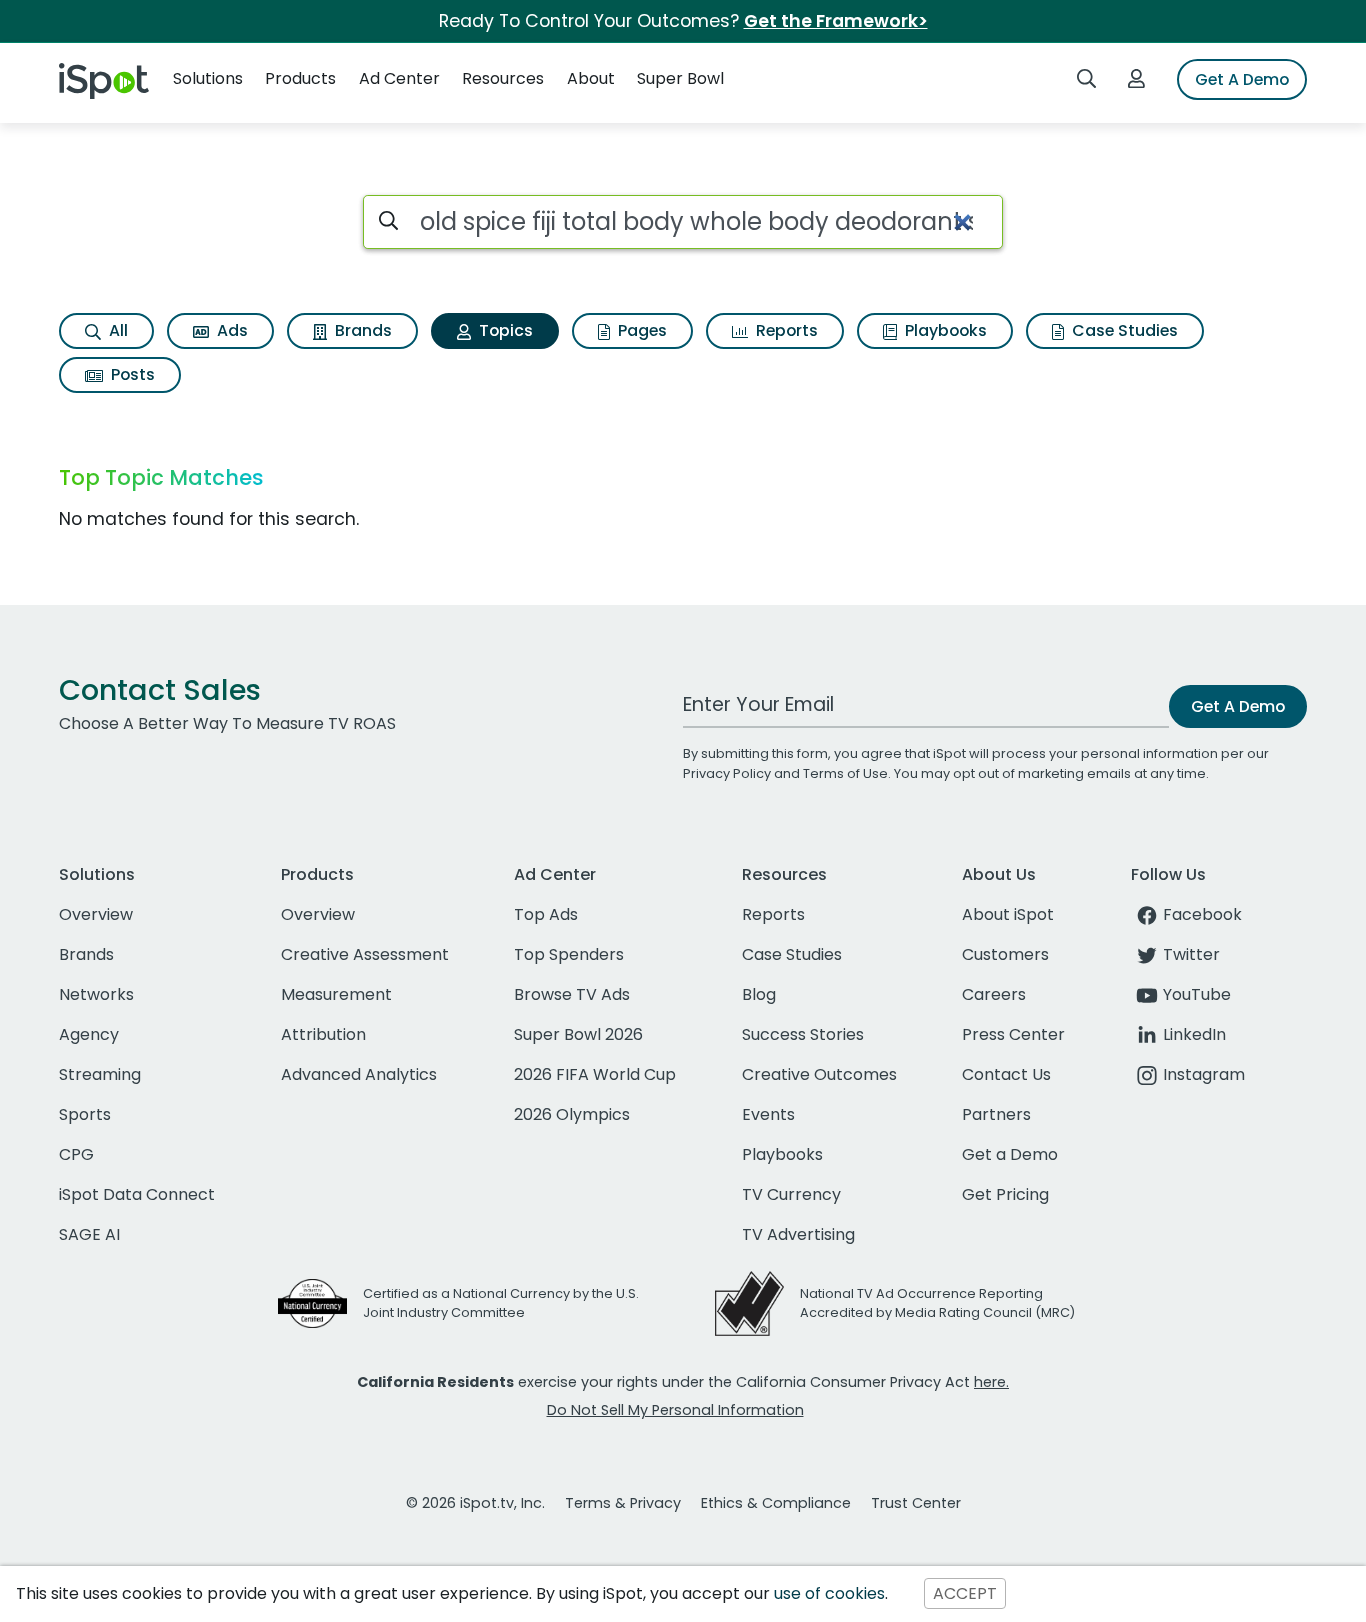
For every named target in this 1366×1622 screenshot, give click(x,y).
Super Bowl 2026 (578, 1034)
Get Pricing (1005, 1194)
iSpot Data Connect (137, 1194)
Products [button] (300, 78)
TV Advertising (798, 1234)
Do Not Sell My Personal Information (675, 1410)
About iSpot (1008, 914)
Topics (504, 330)
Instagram (1204, 1074)
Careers (994, 994)
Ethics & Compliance (776, 1503)
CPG (76, 1154)
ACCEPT (965, 1593)
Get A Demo (1242, 79)
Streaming (100, 1074)
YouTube (1197, 994)
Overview (96, 914)
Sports (85, 1114)
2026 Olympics (572, 1114)
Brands (361, 330)
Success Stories (803, 1034)
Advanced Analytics (359, 1074)
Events (768, 1114)
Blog (759, 994)
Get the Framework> (836, 21)
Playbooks (944, 330)
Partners (996, 1114)
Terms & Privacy (623, 1503)
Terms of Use (845, 773)
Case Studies (1123, 330)
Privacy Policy (727, 773)
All (116, 330)
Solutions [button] (208, 78)
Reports (785, 330)
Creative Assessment (365, 954)
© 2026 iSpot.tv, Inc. (475, 1503)
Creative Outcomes (819, 1074)
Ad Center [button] (399, 78)
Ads (230, 330)
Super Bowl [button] (680, 78)
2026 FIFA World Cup (595, 1074)
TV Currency (791, 1194)
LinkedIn (1194, 1034)
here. (991, 1382)
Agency (89, 1034)
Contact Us (1006, 1074)
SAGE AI (89, 1234)
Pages (640, 330)
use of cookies (829, 1593)
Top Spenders (569, 954)
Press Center (1013, 1034)
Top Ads (546, 914)
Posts (131, 374)
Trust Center (916, 1503)
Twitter (1191, 954)
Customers (1005, 954)
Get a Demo (1010, 1154)
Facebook (1202, 914)
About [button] (591, 78)
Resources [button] (503, 78)
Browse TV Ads (572, 994)
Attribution (323, 1034)
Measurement (336, 994)
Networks (96, 994)
